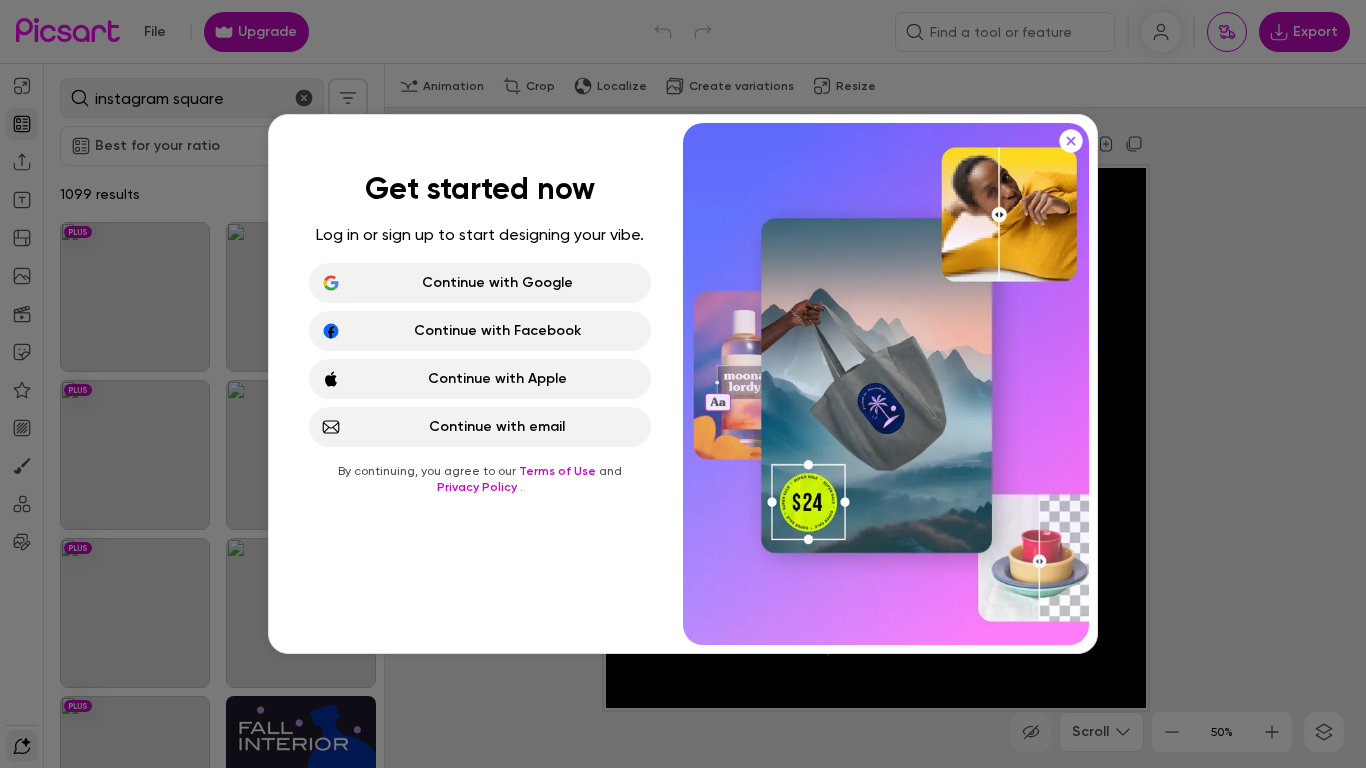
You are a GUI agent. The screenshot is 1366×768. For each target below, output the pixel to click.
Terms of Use (559, 471)
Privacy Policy (478, 487)
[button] (683, 384)
